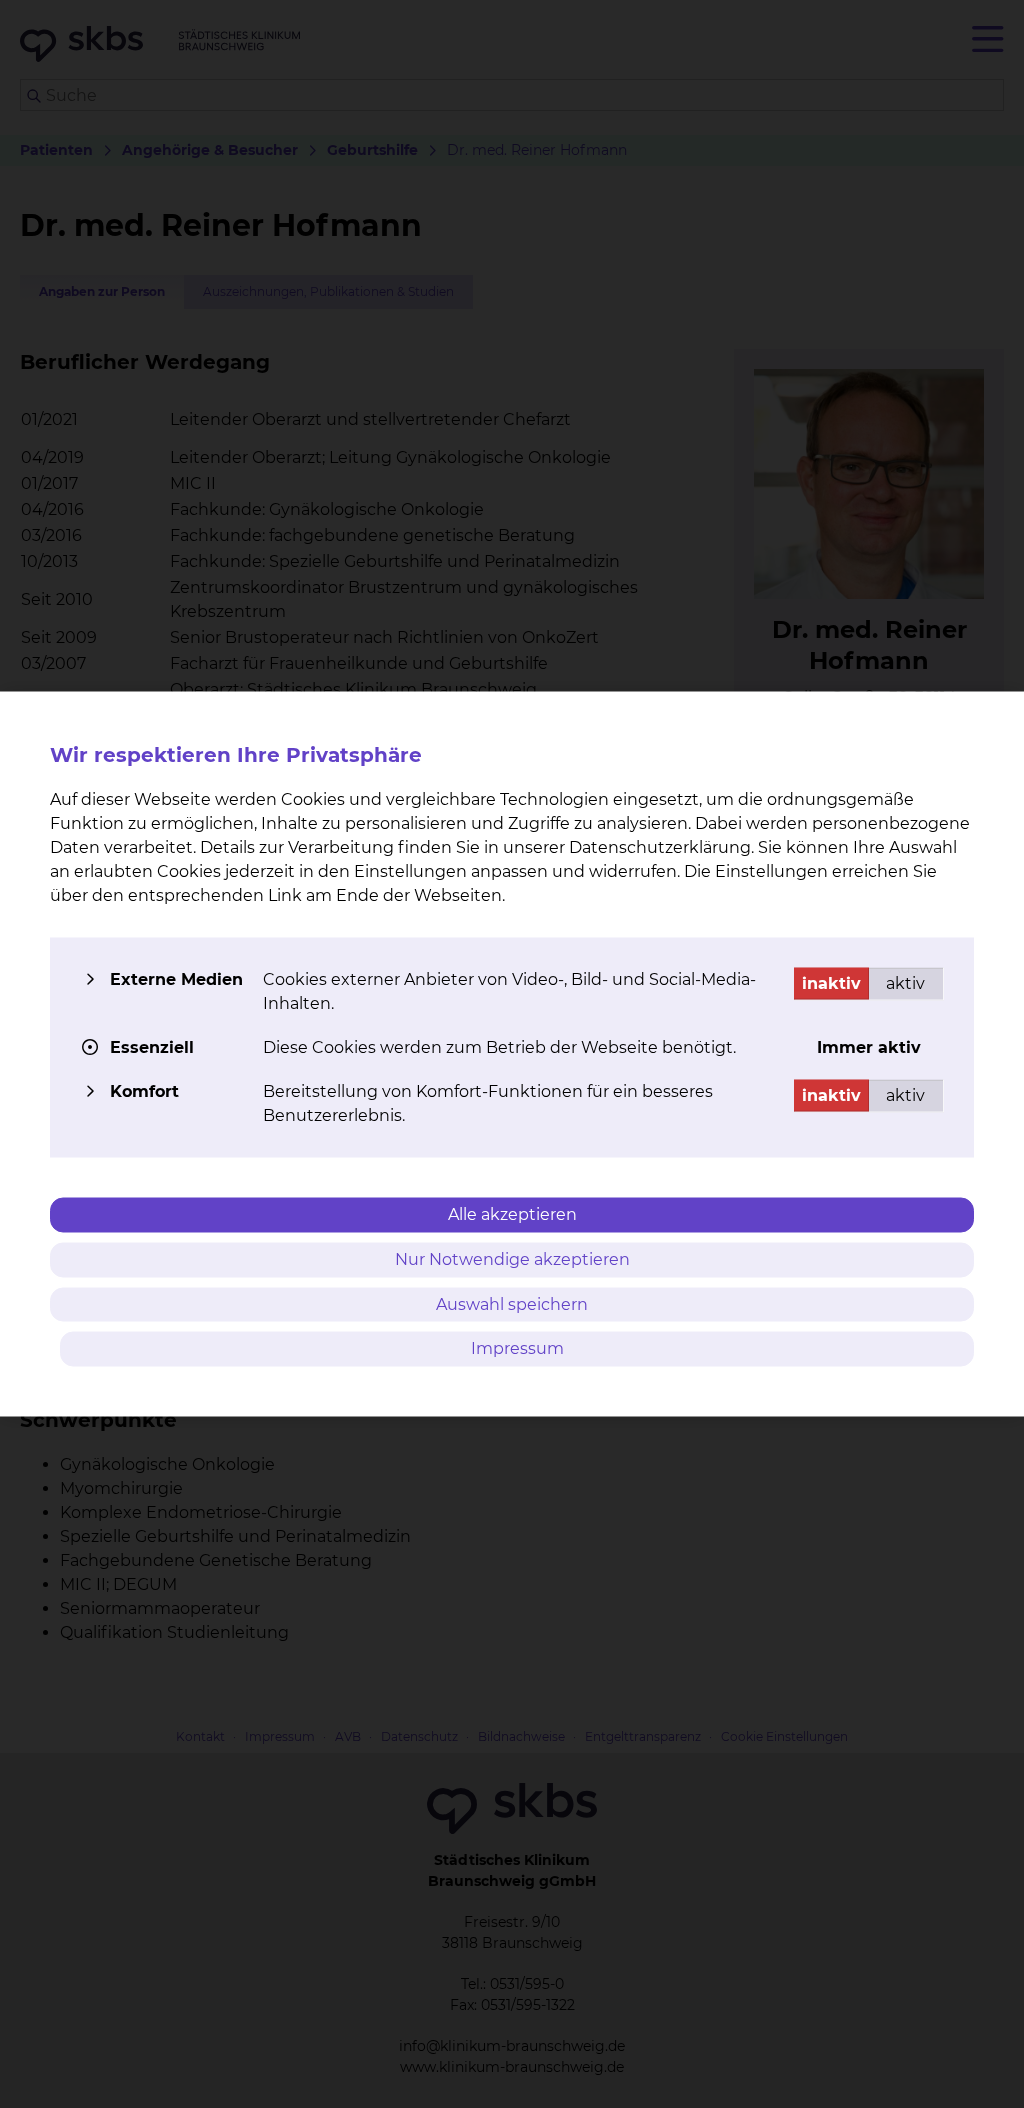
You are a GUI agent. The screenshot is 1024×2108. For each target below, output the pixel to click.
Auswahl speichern (512, 1303)
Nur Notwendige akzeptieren (512, 1258)
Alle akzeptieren (512, 1214)
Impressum (517, 1348)
